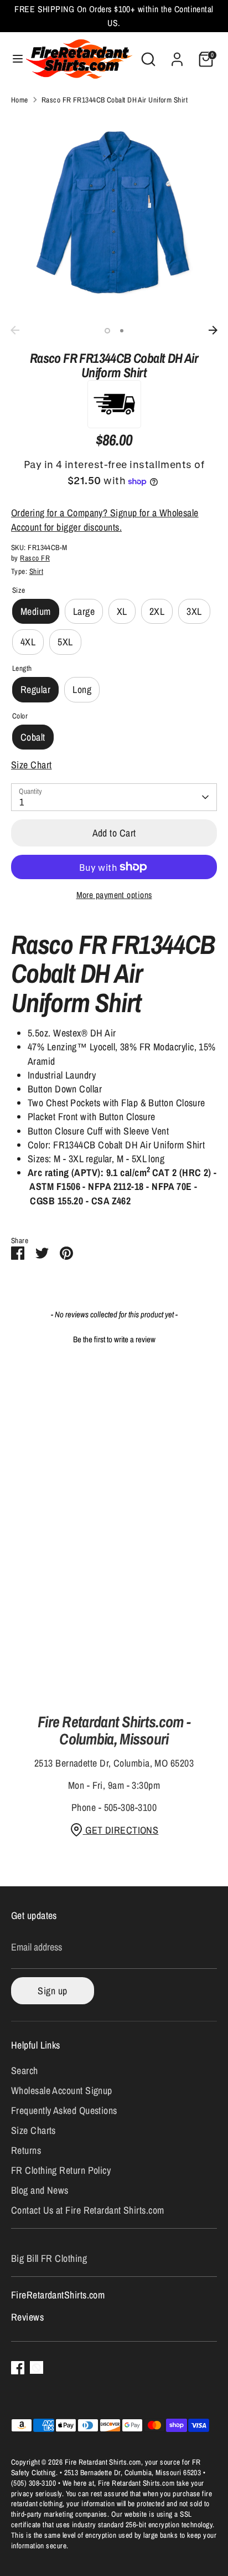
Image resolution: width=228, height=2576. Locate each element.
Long (82, 689)
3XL (194, 611)
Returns (26, 2150)
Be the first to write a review (114, 1339)
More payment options (114, 895)
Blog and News (40, 2190)
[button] (114, 1338)
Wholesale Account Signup (62, 2090)
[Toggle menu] (13, 59)
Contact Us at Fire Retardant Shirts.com (88, 2210)
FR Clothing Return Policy (61, 2170)
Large (84, 611)
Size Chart (32, 765)
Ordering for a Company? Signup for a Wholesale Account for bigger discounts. (105, 520)
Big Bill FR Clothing (49, 2258)
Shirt (36, 571)
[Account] (177, 55)
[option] (114, 217)
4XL (28, 642)
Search (25, 2070)
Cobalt (33, 737)
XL (122, 611)
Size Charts (33, 2130)
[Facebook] (18, 2368)
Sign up (52, 1991)
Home (20, 100)
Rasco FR (35, 558)
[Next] (213, 330)
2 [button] (122, 331)
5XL (65, 642)
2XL (157, 611)
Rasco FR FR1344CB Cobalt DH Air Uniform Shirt (115, 100)
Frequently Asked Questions (64, 2110)
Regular (35, 689)
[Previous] (15, 330)
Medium (36, 611)
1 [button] (107, 331)
